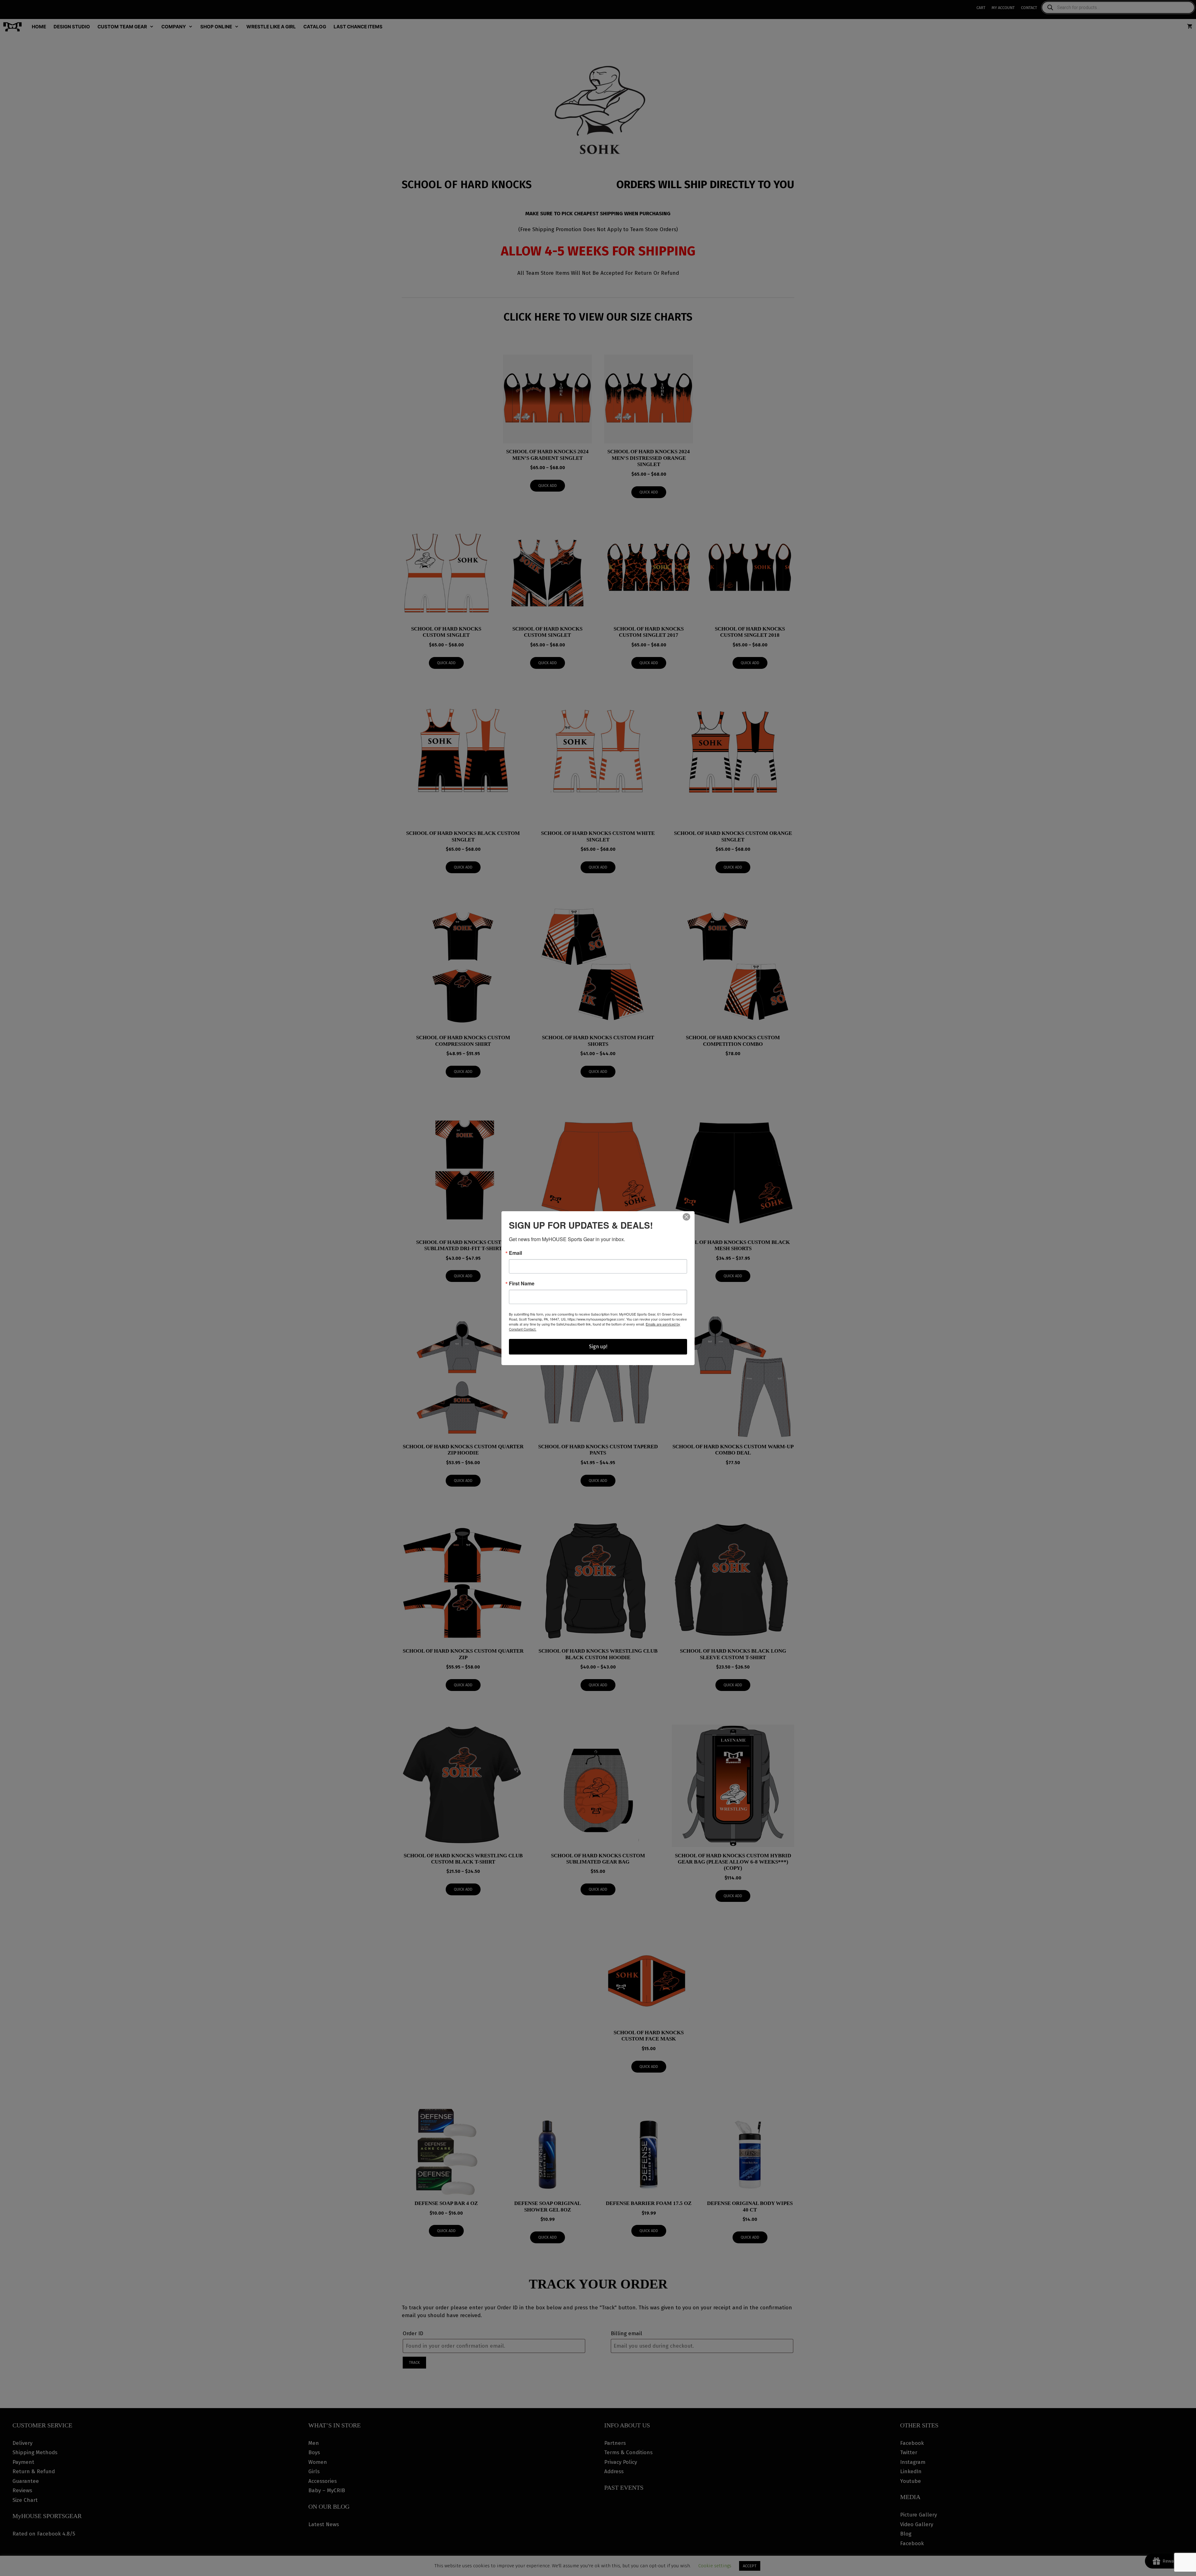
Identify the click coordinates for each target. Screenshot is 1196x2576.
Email (515, 1253)
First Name (522, 1283)
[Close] (686, 1217)
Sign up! (598, 1347)
